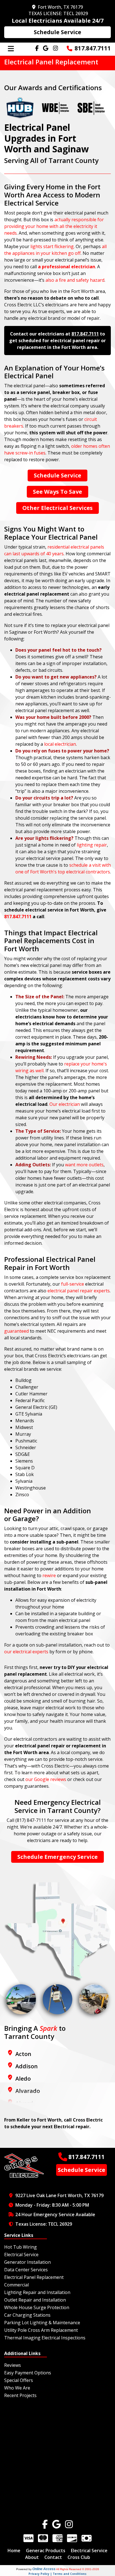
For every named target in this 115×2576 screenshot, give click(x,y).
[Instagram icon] (69, 2524)
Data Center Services (26, 2270)
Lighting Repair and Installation (37, 2292)
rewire (49, 1575)
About (32, 2557)
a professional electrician (67, 267)
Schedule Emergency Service (57, 1857)
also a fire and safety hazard (75, 280)
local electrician (60, 744)
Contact (53, 2557)
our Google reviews (46, 1779)
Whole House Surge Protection (37, 2307)
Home (14, 2551)
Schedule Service (57, 32)
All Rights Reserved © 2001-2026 (78, 2569)
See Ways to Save (57, 492)
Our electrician (65, 1104)
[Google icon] (57, 2524)
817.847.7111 (93, 48)
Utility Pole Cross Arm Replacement (41, 2330)
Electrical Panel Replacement (34, 2277)
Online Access (44, 2569)
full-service (73, 1284)
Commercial (16, 2285)
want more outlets (84, 1165)
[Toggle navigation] (11, 49)
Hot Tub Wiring (21, 2247)
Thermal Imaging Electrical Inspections (45, 2338)
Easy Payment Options (28, 2373)
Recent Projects (20, 2395)
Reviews (13, 2365)
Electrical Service (21, 2255)
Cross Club (79, 2557)
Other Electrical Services (57, 508)
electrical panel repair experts (79, 1291)
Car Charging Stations (27, 2315)
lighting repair (92, 845)
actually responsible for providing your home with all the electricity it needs (54, 226)
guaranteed (16, 1331)
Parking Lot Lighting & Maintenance (42, 2323)
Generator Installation (27, 2262)
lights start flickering (52, 246)
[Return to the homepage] (24, 2165)
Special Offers (19, 2380)
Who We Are (17, 2388)
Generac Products (46, 2551)
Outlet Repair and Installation (35, 2300)
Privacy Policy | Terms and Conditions (57, 2574)
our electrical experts (26, 1652)
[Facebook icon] (45, 2524)
